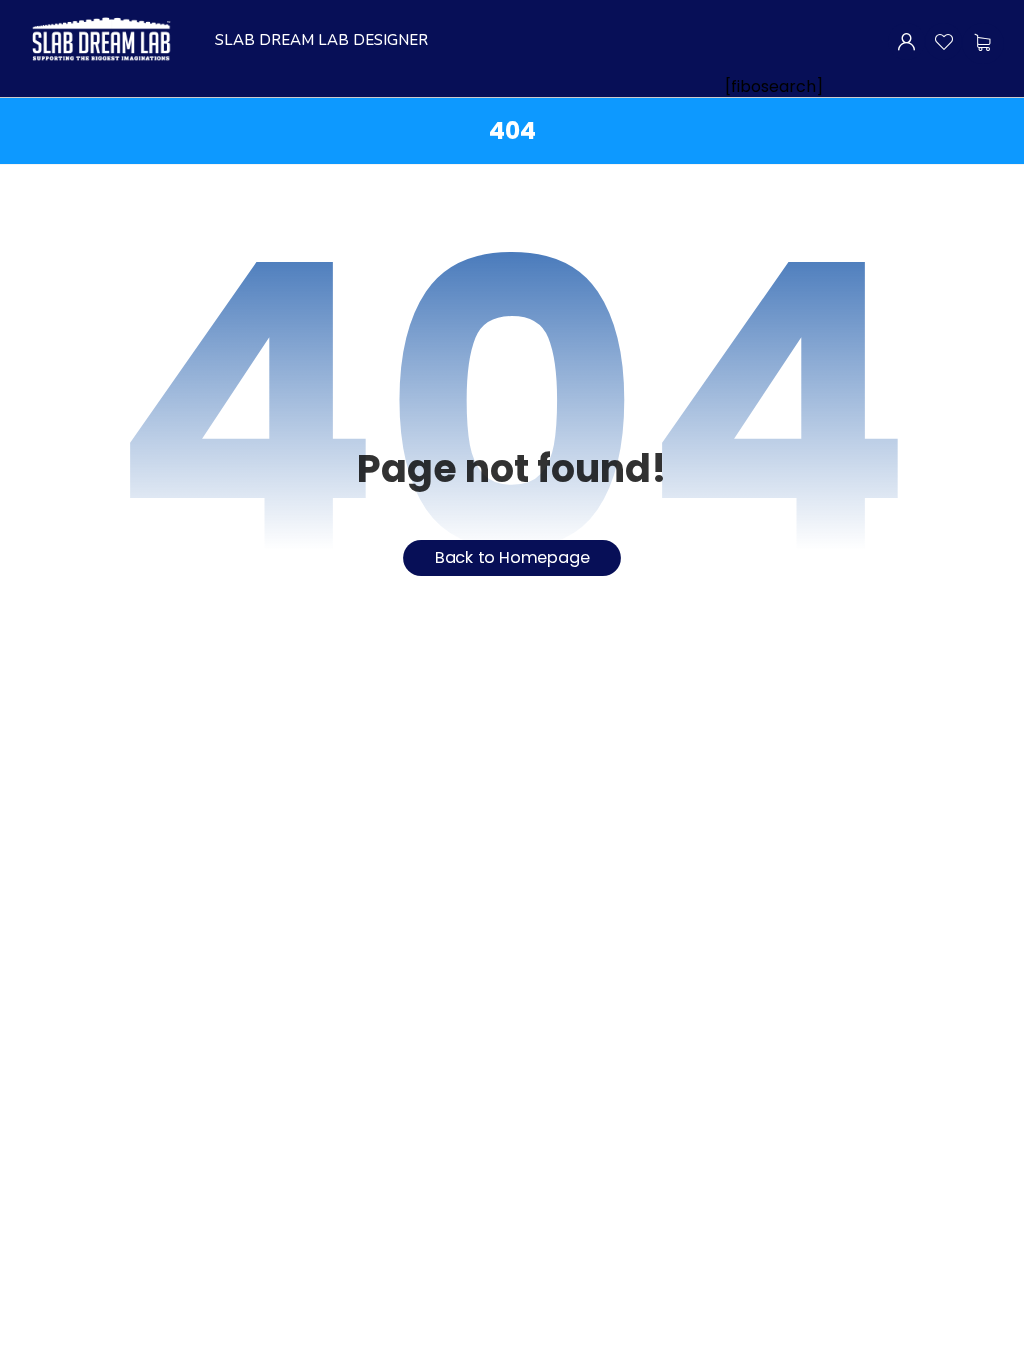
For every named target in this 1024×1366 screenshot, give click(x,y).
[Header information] (906, 40)
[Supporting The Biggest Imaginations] (100, 40)
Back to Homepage (512, 558)
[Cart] (982, 42)
